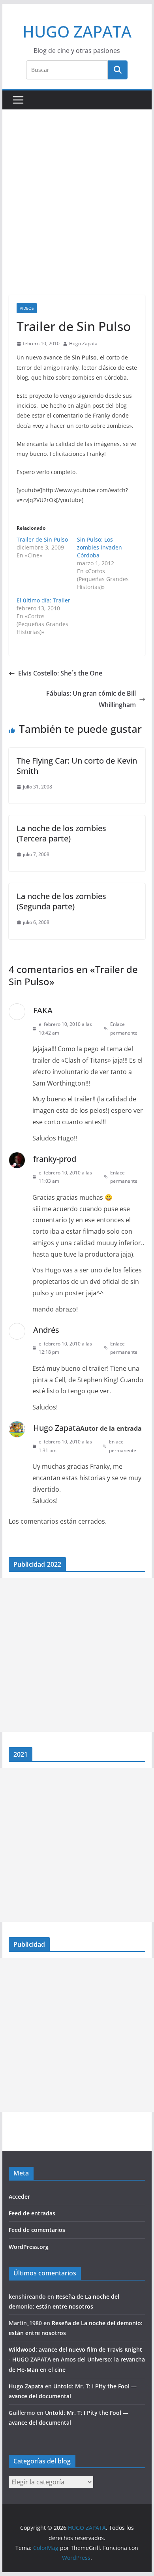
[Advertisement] (77, 214)
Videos (27, 308)
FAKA (43, 1010)
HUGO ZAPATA (77, 31)
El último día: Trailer (43, 600)
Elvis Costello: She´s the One (60, 673)
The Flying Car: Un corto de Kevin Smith (77, 766)
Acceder (19, 2197)
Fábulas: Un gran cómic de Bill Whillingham (91, 699)
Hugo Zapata (83, 343)
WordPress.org (29, 2247)
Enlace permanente (124, 1028)
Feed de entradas (32, 2213)
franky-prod (55, 1159)
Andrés (46, 1330)
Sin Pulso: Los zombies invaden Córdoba (100, 547)
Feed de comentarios (37, 2230)
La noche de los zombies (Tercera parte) (61, 833)
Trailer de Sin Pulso (42, 539)
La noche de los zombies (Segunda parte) (61, 901)
